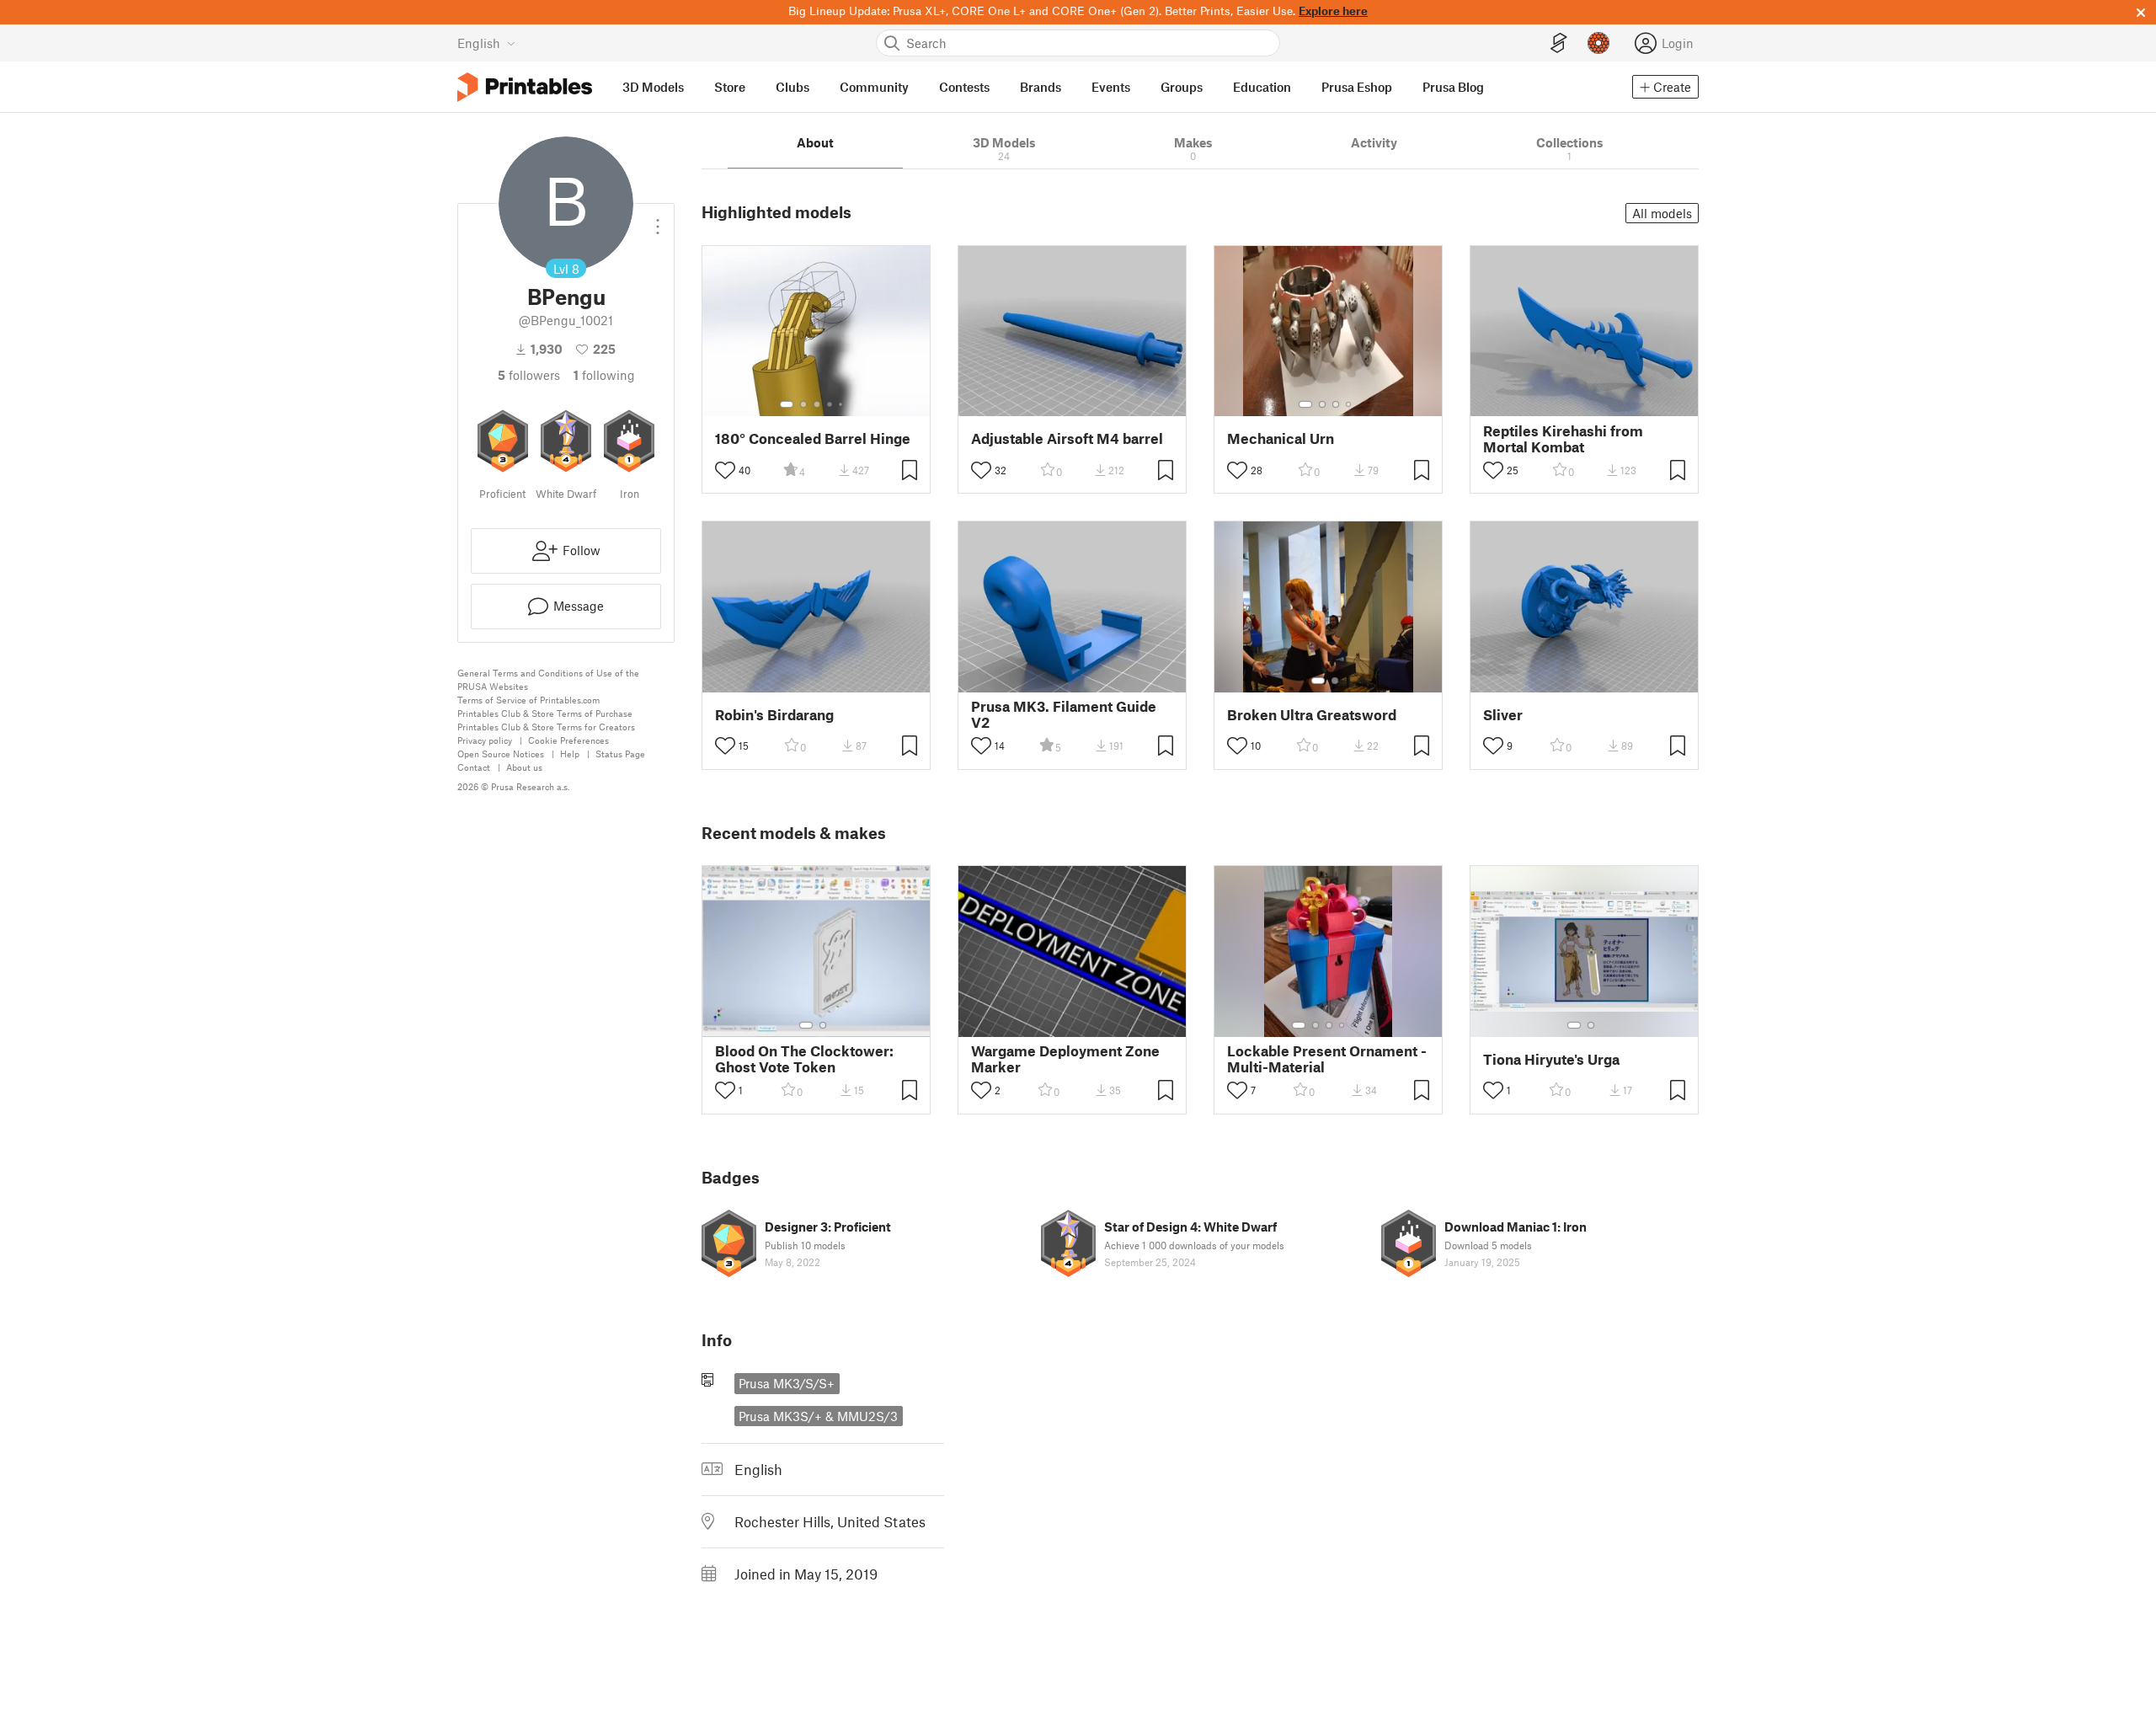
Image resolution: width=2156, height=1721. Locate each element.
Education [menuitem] (1262, 87)
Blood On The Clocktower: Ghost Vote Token (804, 1059)
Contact (474, 767)
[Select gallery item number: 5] (842, 404)
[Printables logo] (525, 87)
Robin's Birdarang (774, 715)
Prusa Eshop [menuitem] (1357, 87)
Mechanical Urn (1281, 438)
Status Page (620, 754)
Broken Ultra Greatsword (1312, 715)
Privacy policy (485, 740)
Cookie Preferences (568, 740)
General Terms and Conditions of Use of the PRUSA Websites (548, 679)
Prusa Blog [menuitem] (1453, 87)
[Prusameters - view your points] (1598, 43)
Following (604, 375)
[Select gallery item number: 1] (787, 404)
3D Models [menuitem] (653, 87)
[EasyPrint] (1559, 43)
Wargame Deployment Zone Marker (1065, 1059)
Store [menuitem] (730, 87)
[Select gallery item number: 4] (830, 404)
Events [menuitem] (1111, 87)
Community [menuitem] (874, 87)
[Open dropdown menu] (658, 220)
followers (529, 375)
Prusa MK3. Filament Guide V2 (1064, 714)
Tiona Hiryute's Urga (1551, 1059)
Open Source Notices (501, 754)
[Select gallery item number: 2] (803, 404)
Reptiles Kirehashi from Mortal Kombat (1563, 439)
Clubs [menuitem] (792, 87)
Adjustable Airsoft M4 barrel (1067, 438)
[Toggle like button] (725, 470)
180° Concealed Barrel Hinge (813, 438)
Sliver (1503, 715)
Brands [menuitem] (1041, 87)
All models (1662, 213)
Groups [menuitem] (1182, 87)
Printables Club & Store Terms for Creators (546, 727)
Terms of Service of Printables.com (528, 700)
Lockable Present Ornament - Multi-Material (1327, 1059)
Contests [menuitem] (964, 87)
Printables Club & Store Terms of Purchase (545, 713)
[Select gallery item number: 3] (817, 404)
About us (524, 767)
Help (570, 754)
